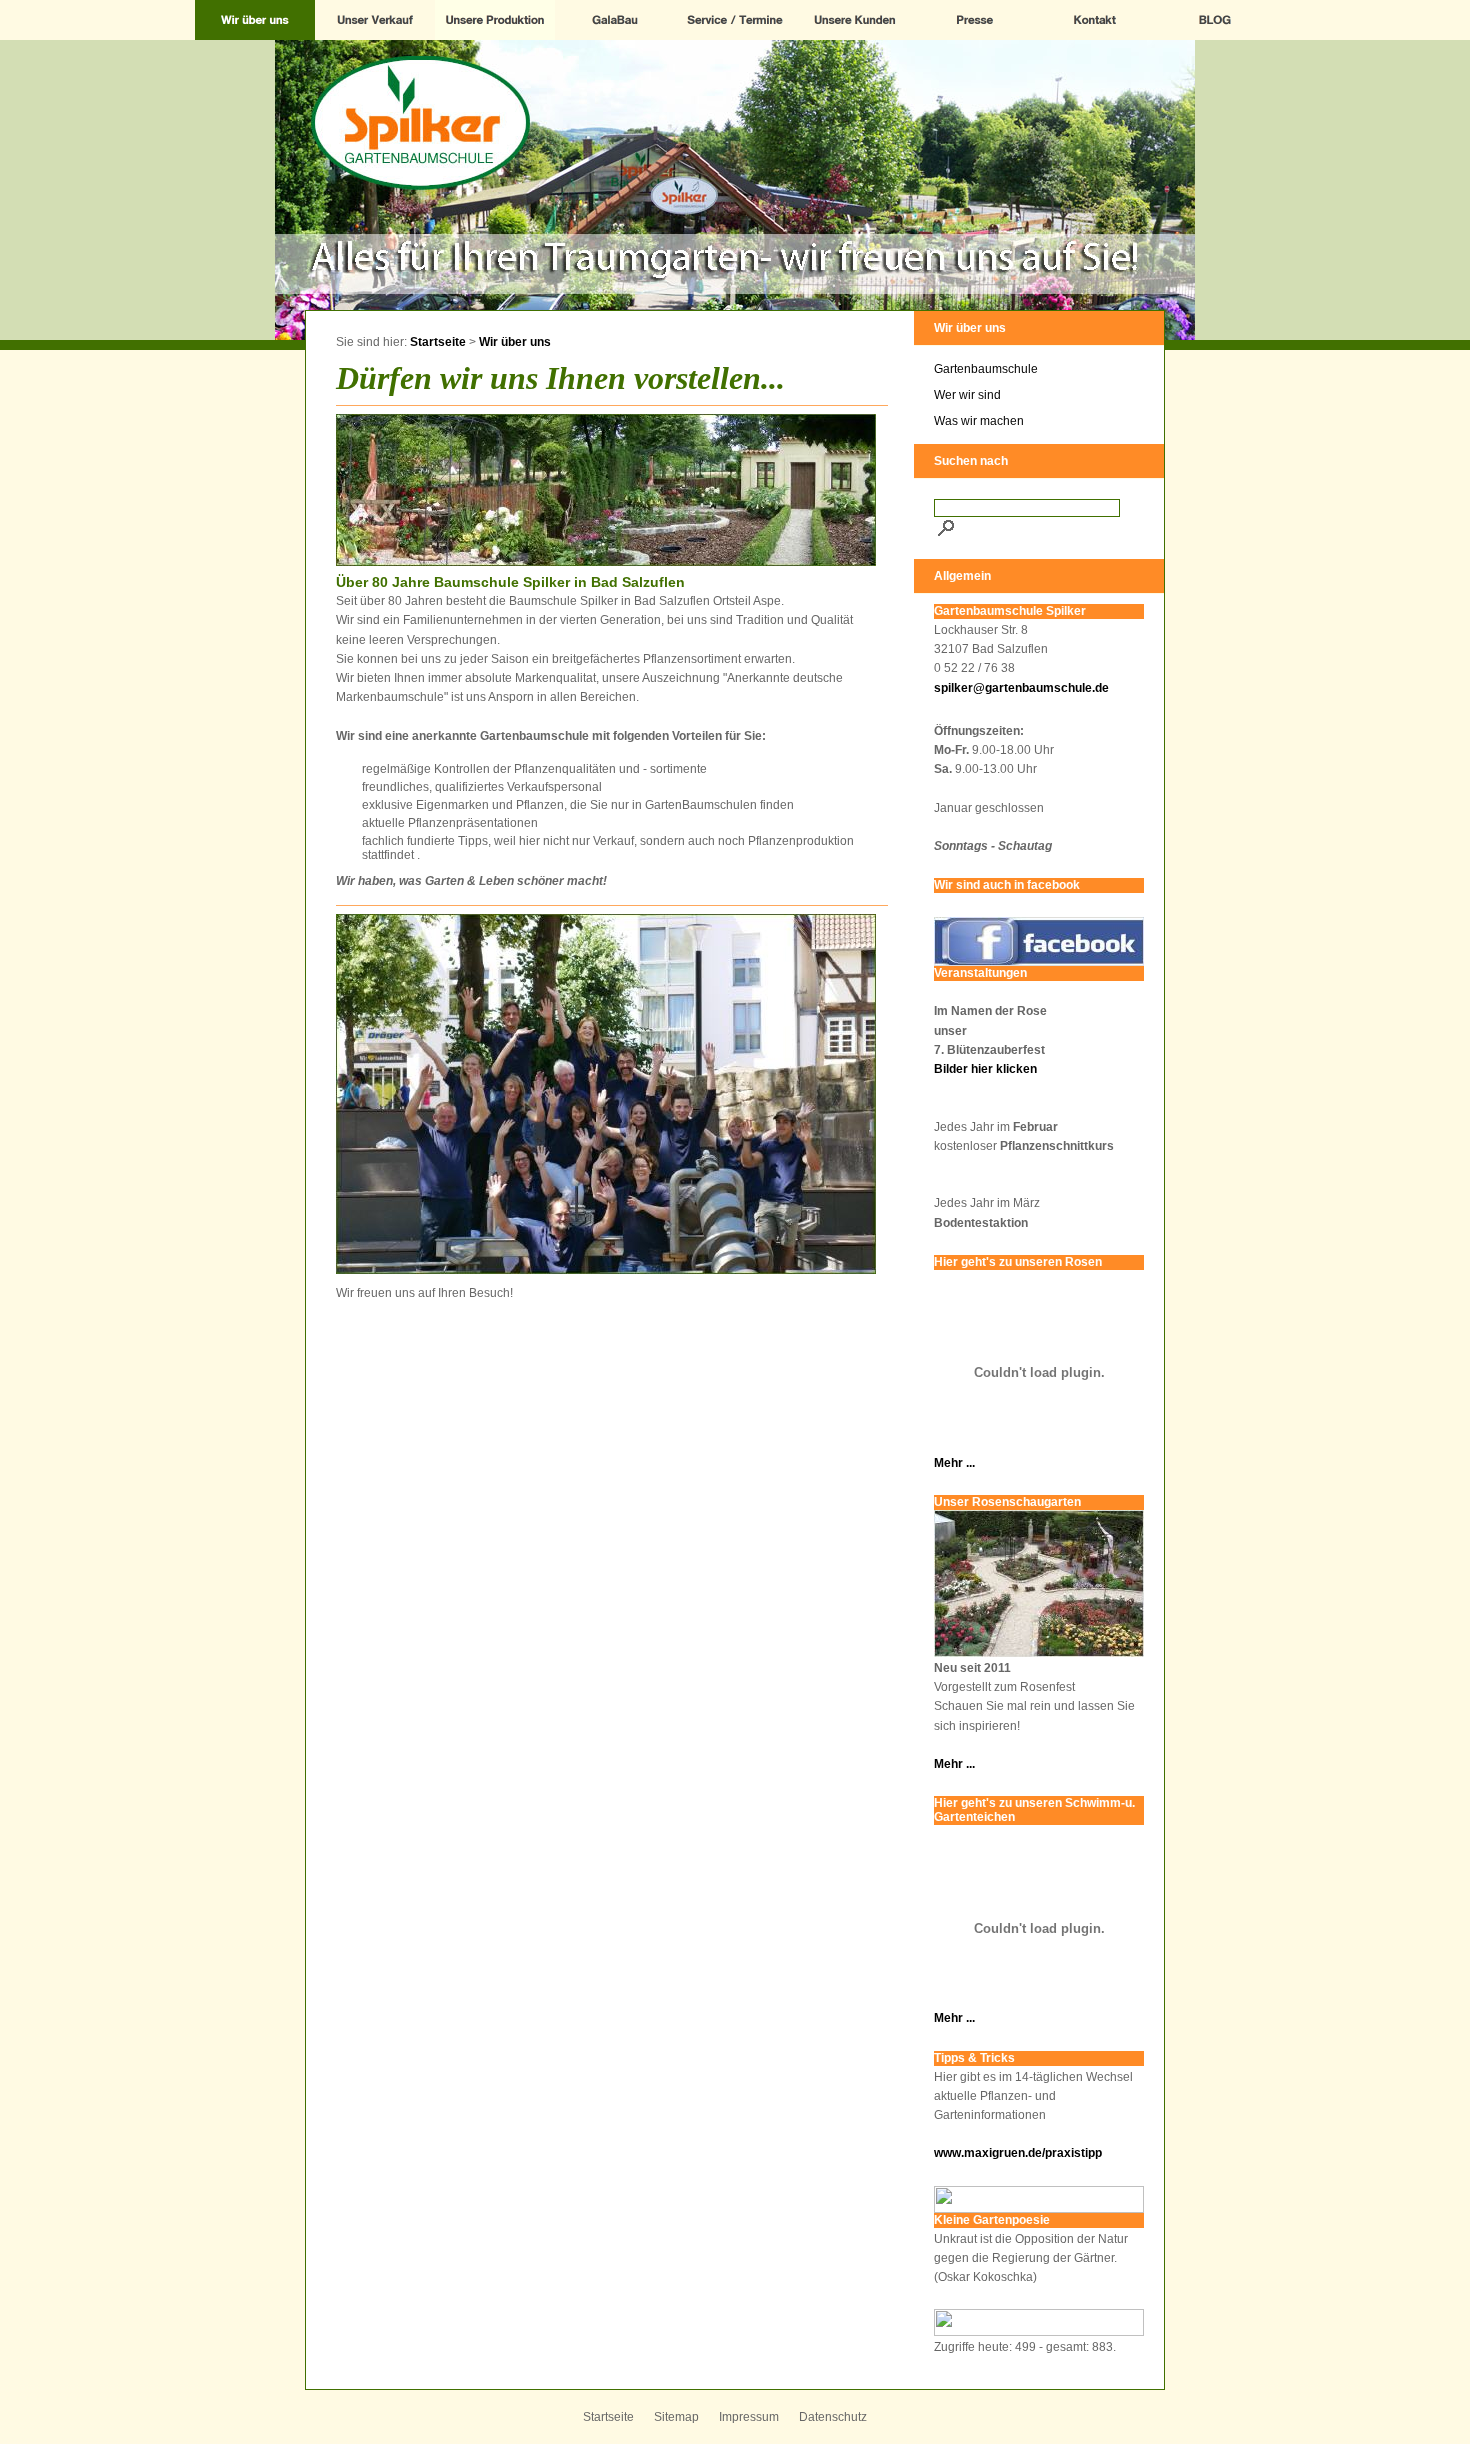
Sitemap (676, 2417)
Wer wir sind (967, 395)
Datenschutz (833, 2417)
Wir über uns (515, 342)
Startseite (438, 342)
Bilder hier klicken (985, 1069)
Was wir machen (979, 421)
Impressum (749, 2417)
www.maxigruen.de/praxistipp (1018, 2153)
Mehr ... (954, 1463)
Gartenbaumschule (986, 369)
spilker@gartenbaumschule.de (1021, 688)
